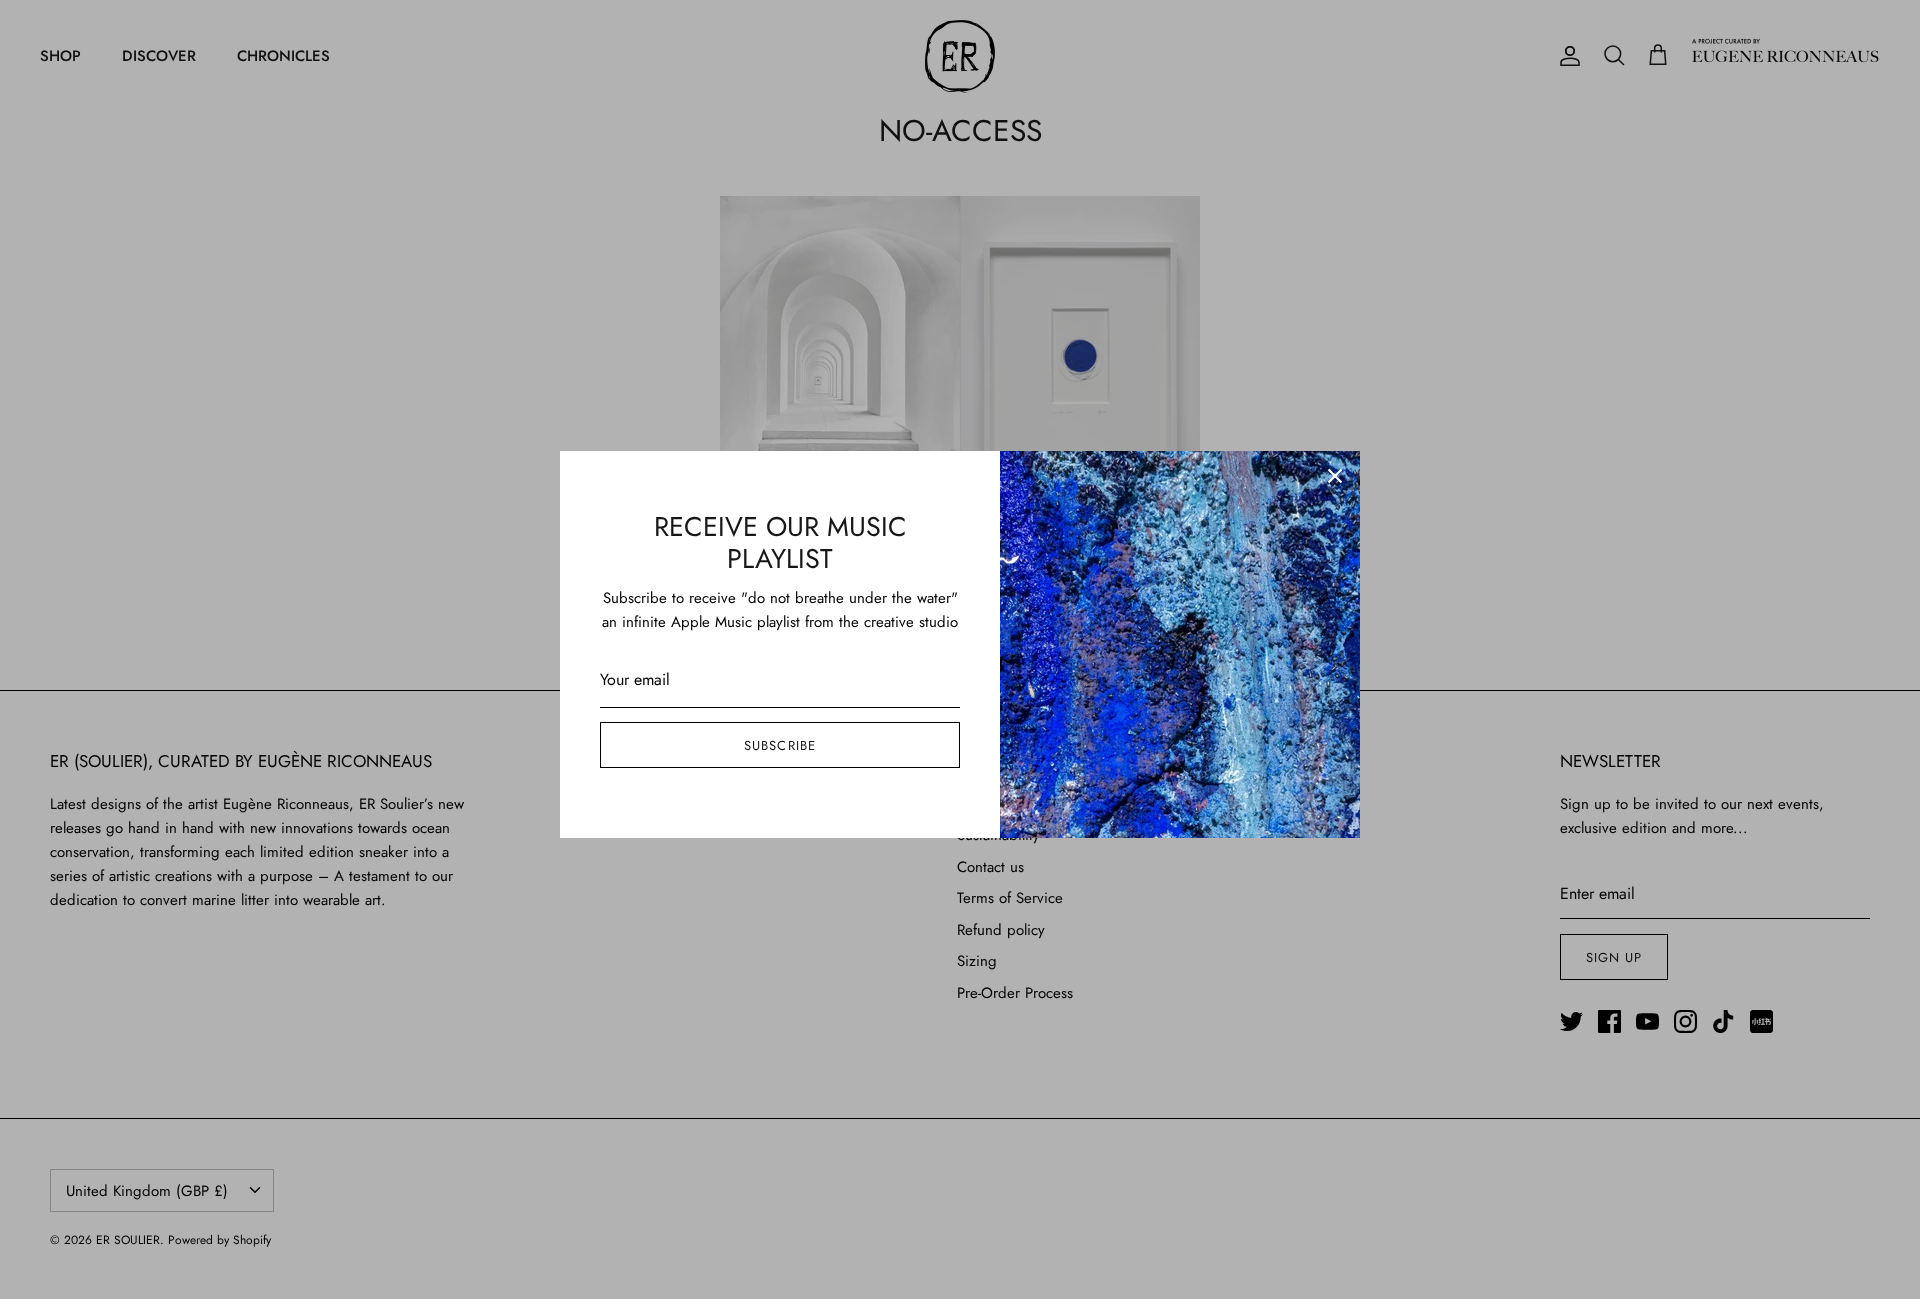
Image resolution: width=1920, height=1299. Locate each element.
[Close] (1335, 476)
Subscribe (779, 745)
